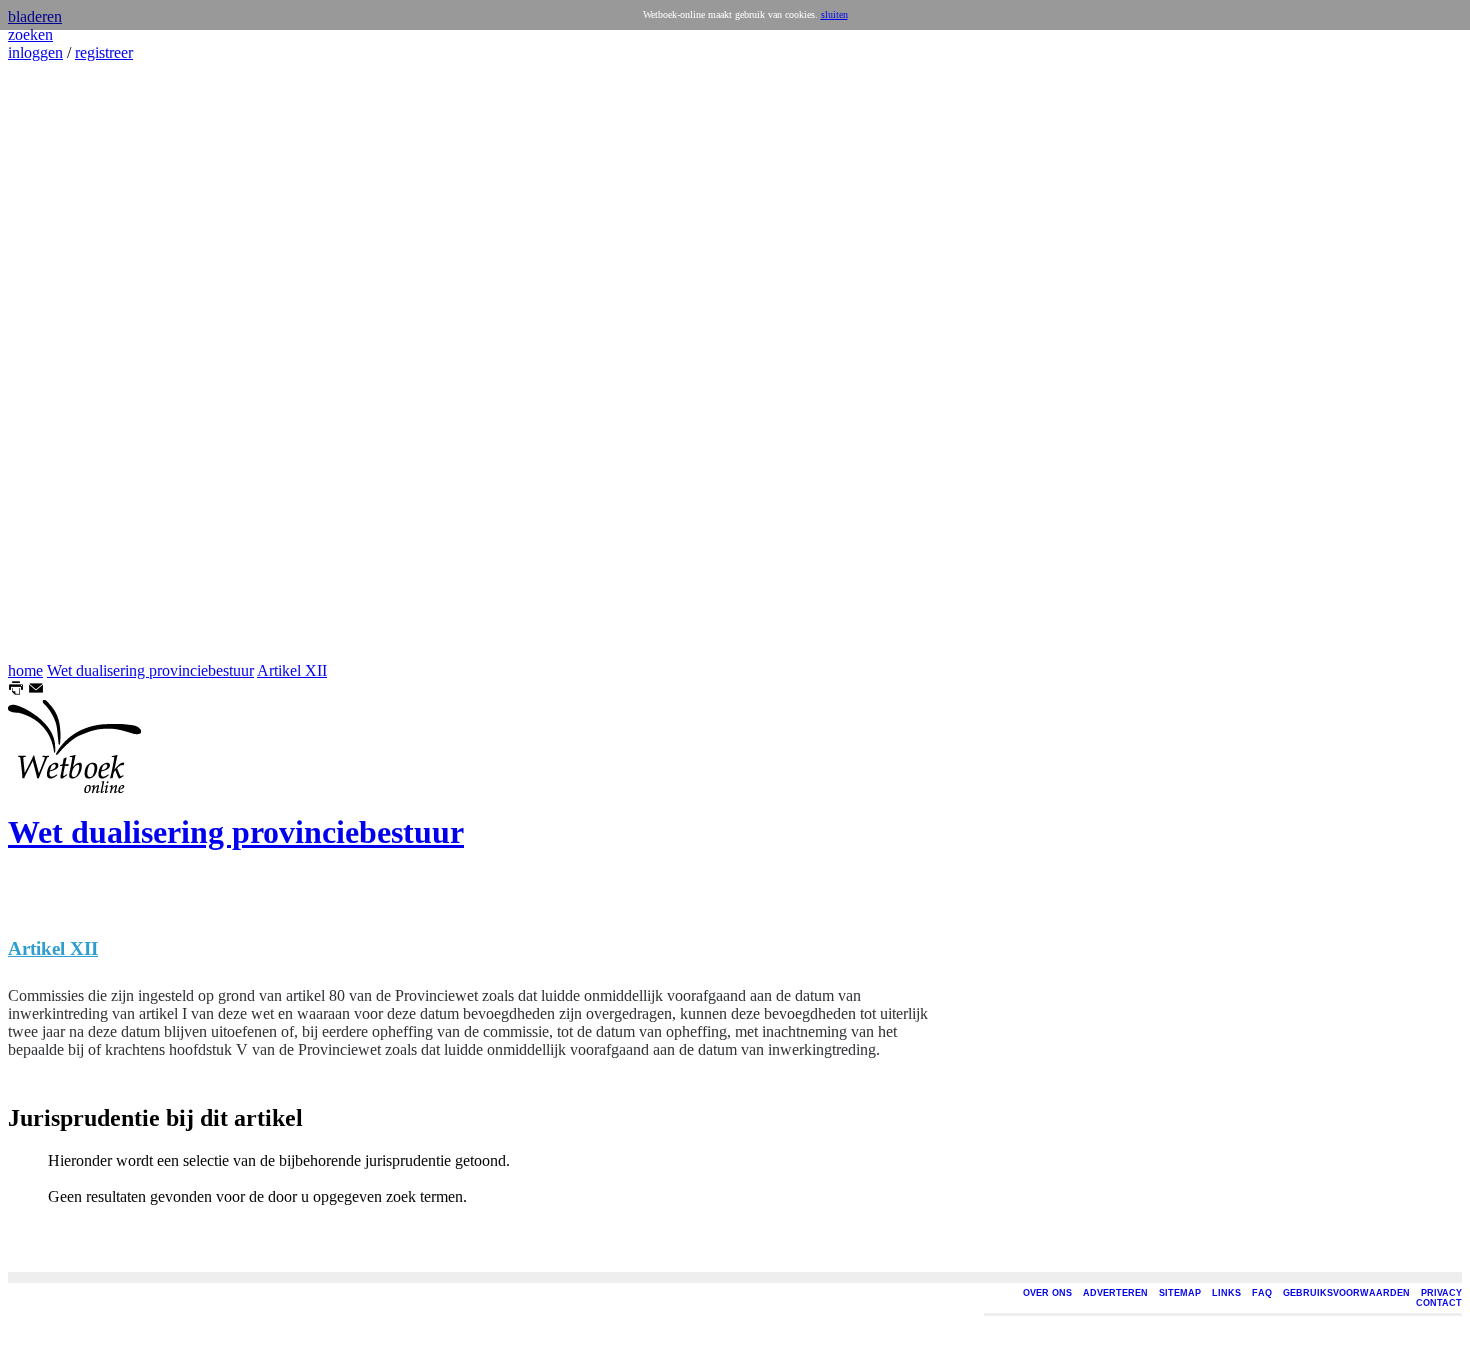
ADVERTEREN (1115, 1293)
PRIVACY (1441, 1293)
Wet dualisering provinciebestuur (150, 670)
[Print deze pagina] (16, 690)
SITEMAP (1180, 1293)
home (25, 670)
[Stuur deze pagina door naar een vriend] (36, 690)
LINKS (1226, 1293)
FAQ (1262, 1293)
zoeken (30, 34)
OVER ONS (1047, 1293)
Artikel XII (292, 670)
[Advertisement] (68, 362)
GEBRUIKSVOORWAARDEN (1346, 1293)
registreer (104, 52)
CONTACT (1439, 1303)
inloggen (35, 52)
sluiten (834, 14)
